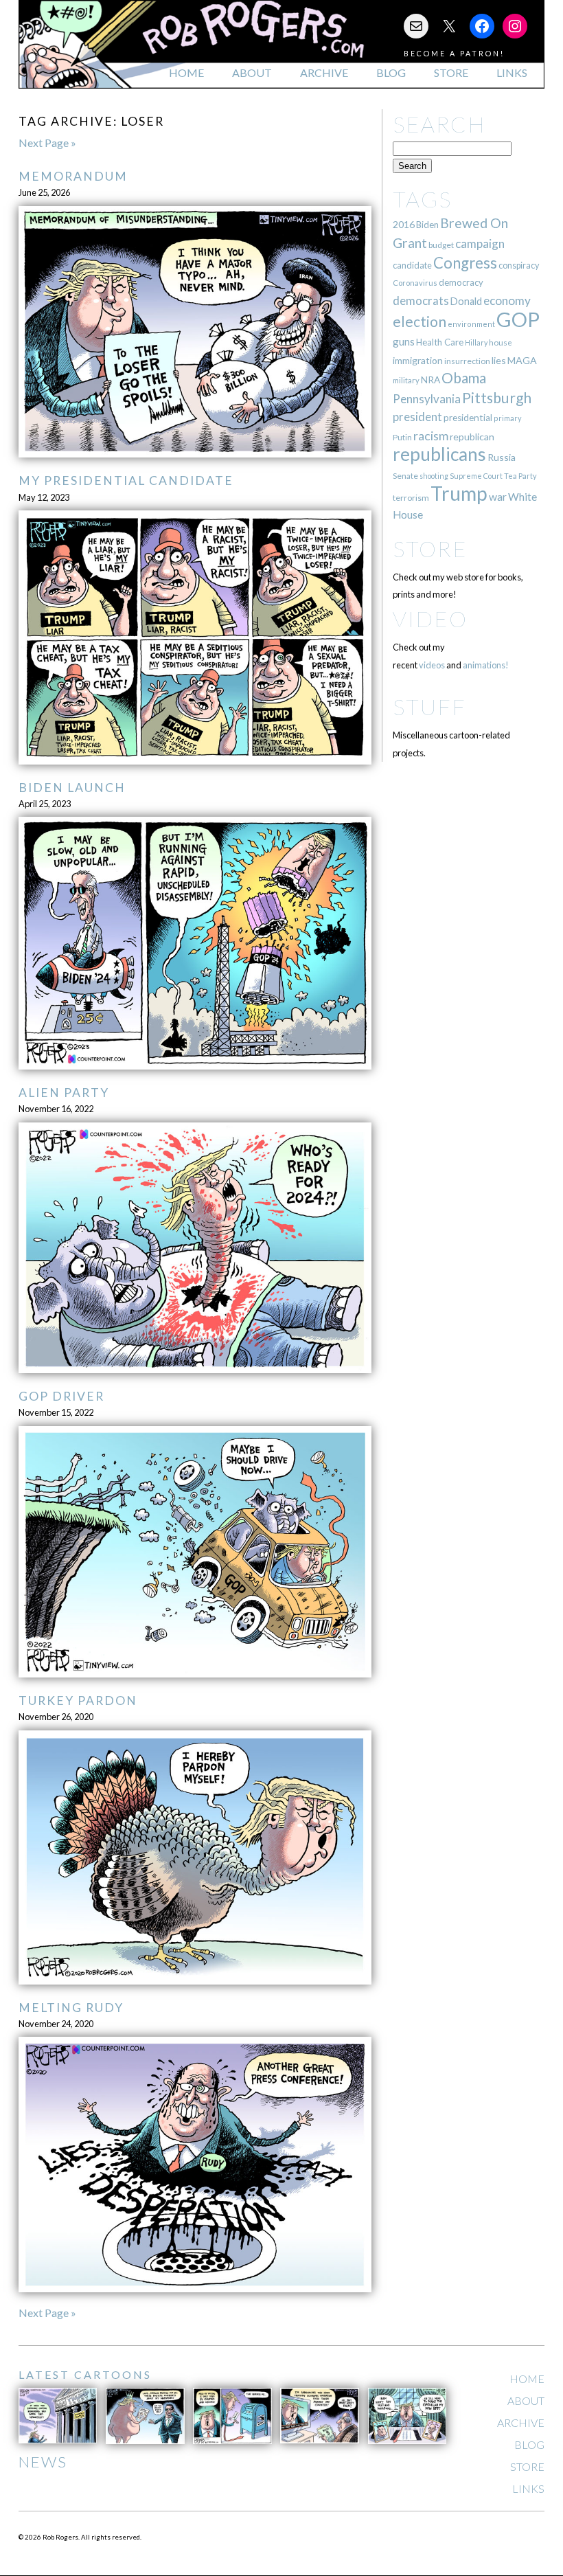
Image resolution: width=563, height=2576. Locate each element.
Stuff (429, 707)
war (498, 496)
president (417, 417)
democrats (421, 301)
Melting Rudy (71, 2008)
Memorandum (73, 176)
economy (507, 301)
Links (512, 72)
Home (186, 72)
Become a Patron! (454, 53)
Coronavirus (415, 283)
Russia (502, 457)
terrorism (411, 498)
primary (508, 418)
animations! (486, 665)
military (406, 380)
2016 (404, 224)
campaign (480, 244)
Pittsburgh (497, 398)
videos (432, 665)
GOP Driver (61, 1396)
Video (430, 619)
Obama (464, 378)
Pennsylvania (427, 399)
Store (451, 72)
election (420, 321)
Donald (466, 301)
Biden (427, 225)
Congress (465, 263)
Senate (405, 476)
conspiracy (519, 265)
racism (431, 436)
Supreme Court (476, 476)
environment (471, 324)
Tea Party (520, 476)
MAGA (522, 360)
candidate (412, 265)
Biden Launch (72, 788)
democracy (461, 282)
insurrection (467, 361)
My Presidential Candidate (126, 481)
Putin (402, 437)
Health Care (440, 342)
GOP (518, 319)
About (252, 72)
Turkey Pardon (78, 1701)
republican (472, 437)
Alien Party (64, 1093)
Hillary (476, 342)
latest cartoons (85, 2374)
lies (499, 360)
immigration (418, 360)
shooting (434, 476)
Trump (459, 493)
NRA (430, 380)
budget (441, 245)
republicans (439, 454)
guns (404, 341)
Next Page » (47, 143)
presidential (468, 418)
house (501, 342)
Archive (324, 72)
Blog (391, 72)
